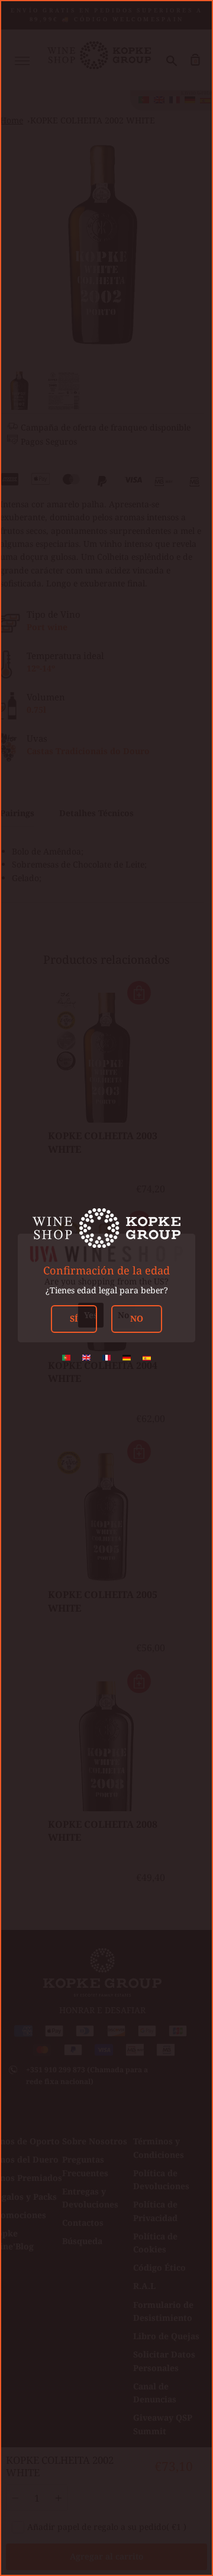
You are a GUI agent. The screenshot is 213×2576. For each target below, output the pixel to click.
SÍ (74, 1318)
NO (137, 1318)
